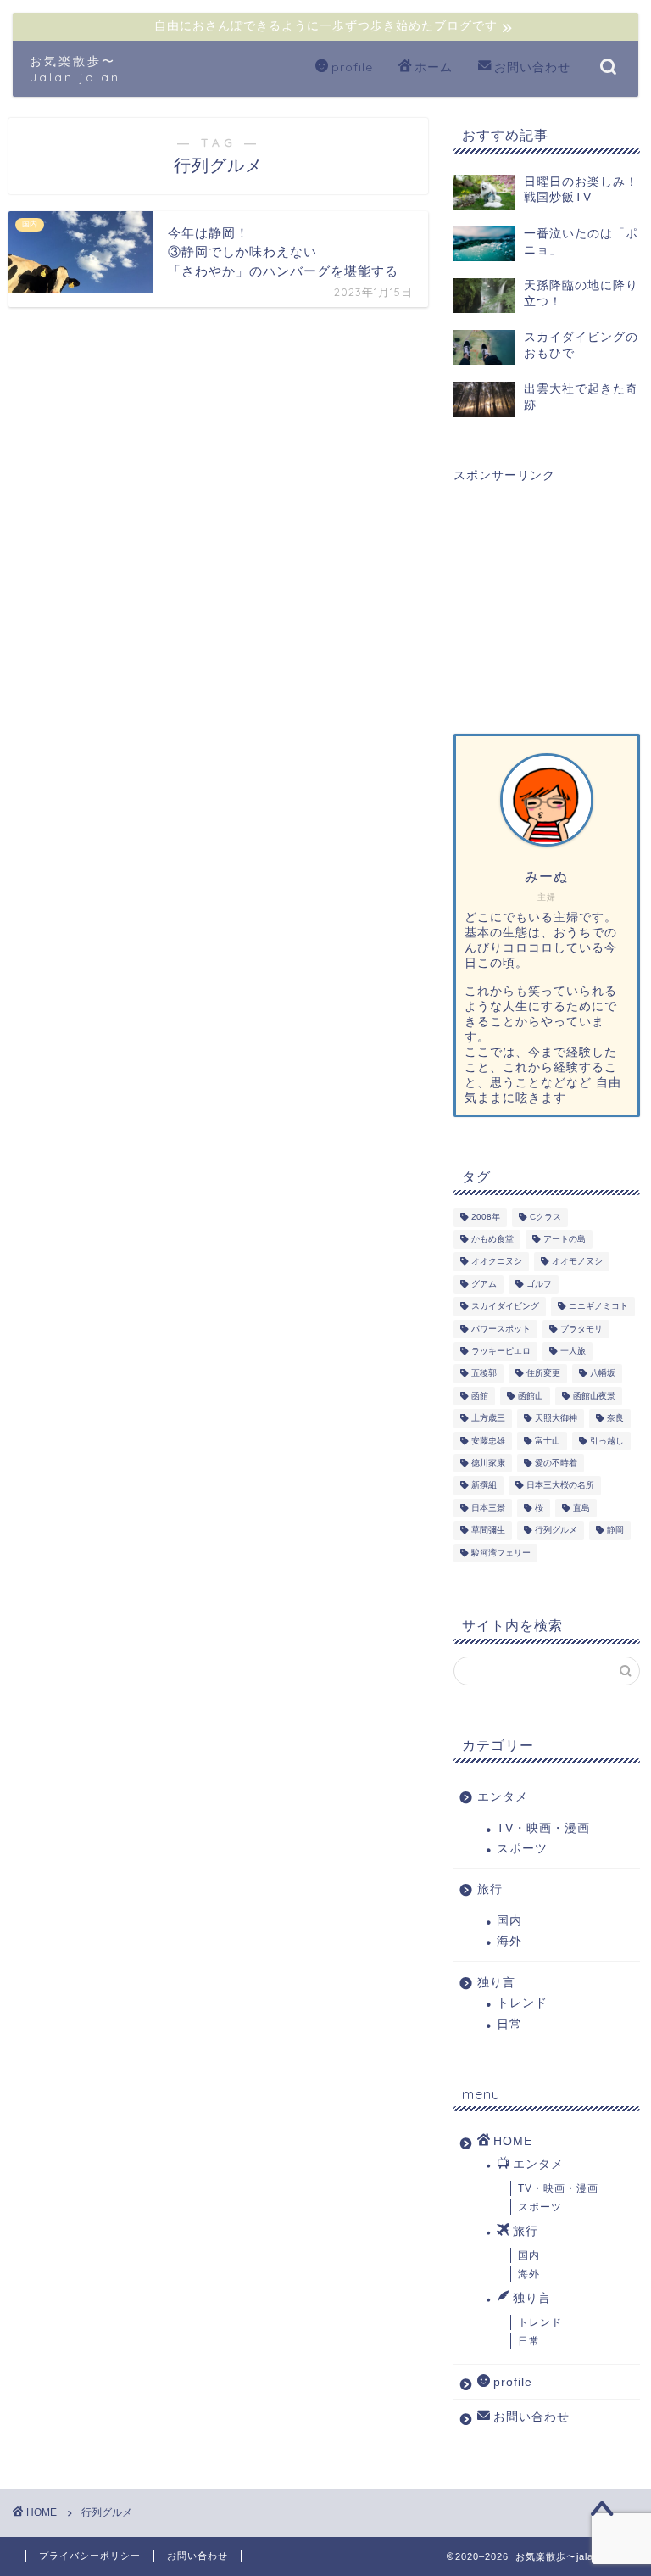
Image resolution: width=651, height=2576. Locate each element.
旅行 (490, 1889)
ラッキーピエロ (501, 1351)
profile (352, 67)
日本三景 (488, 1508)
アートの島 (565, 1239)
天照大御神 (556, 1419)
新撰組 (484, 1486)
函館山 (531, 1396)
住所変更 (543, 1374)
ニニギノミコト (598, 1307)
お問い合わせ (532, 67)
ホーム (434, 67)
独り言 (496, 1983)
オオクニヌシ (497, 1262)
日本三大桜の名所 (560, 1486)
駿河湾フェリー (501, 1553)
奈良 (615, 1419)
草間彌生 (488, 1531)
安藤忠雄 (488, 1441)
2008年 (486, 1217)
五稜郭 (484, 1374)
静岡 (615, 1531)
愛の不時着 (556, 1463)
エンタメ (503, 1797)
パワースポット (501, 1329)
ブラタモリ (581, 1329)
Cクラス (545, 1217)
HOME (513, 2141)
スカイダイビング (505, 1307)
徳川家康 (488, 1463)
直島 (581, 1508)
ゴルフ (539, 1284)
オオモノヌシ (577, 1262)
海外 (509, 1941)
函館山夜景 (594, 1396)
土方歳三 (488, 1419)
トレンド (522, 2003)
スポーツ (522, 1849)
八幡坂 (603, 1374)
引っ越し (607, 1441)
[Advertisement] (546, 594)
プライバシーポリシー (90, 2556)
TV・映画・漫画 (543, 1828)
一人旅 (573, 1351)
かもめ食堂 (492, 1239)
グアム (484, 1284)
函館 (480, 1396)
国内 (509, 1921)
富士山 (548, 1441)
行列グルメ (556, 1531)
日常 (509, 2024)
